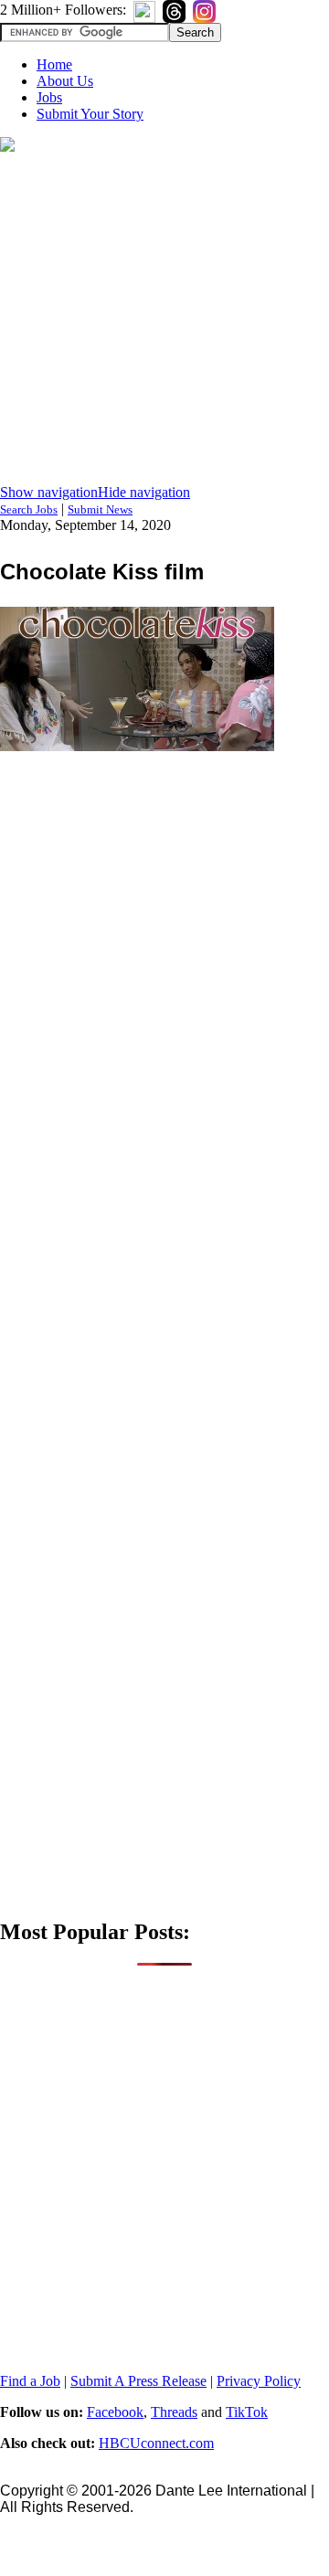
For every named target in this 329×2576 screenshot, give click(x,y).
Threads (174, 2412)
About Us (65, 81)
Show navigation (49, 492)
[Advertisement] (164, 320)
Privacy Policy (259, 2381)
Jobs (49, 97)
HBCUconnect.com (156, 2443)
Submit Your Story (90, 114)
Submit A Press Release (138, 2381)
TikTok (247, 2412)
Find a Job (30, 2381)
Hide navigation (144, 492)
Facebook (115, 2412)
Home (54, 64)
